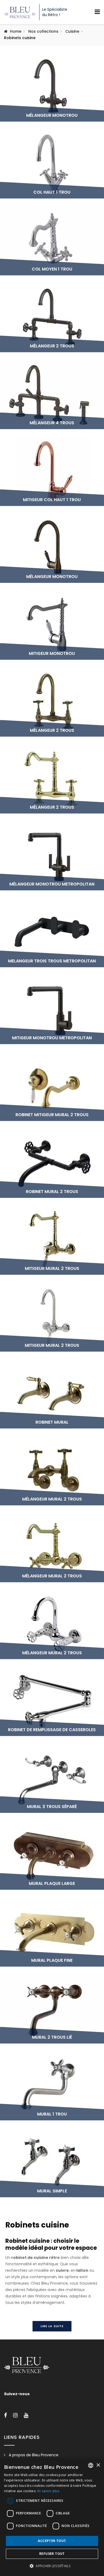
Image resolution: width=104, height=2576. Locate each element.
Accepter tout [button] (52, 2541)
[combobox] (91, 2465)
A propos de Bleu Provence (34, 2455)
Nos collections (43, 31)
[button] (52, 2566)
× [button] (98, 2465)
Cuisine (72, 31)
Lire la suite (52, 2326)
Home (16, 31)
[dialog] (52, 2517)
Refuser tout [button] (52, 2554)
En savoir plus (48, 2491)
